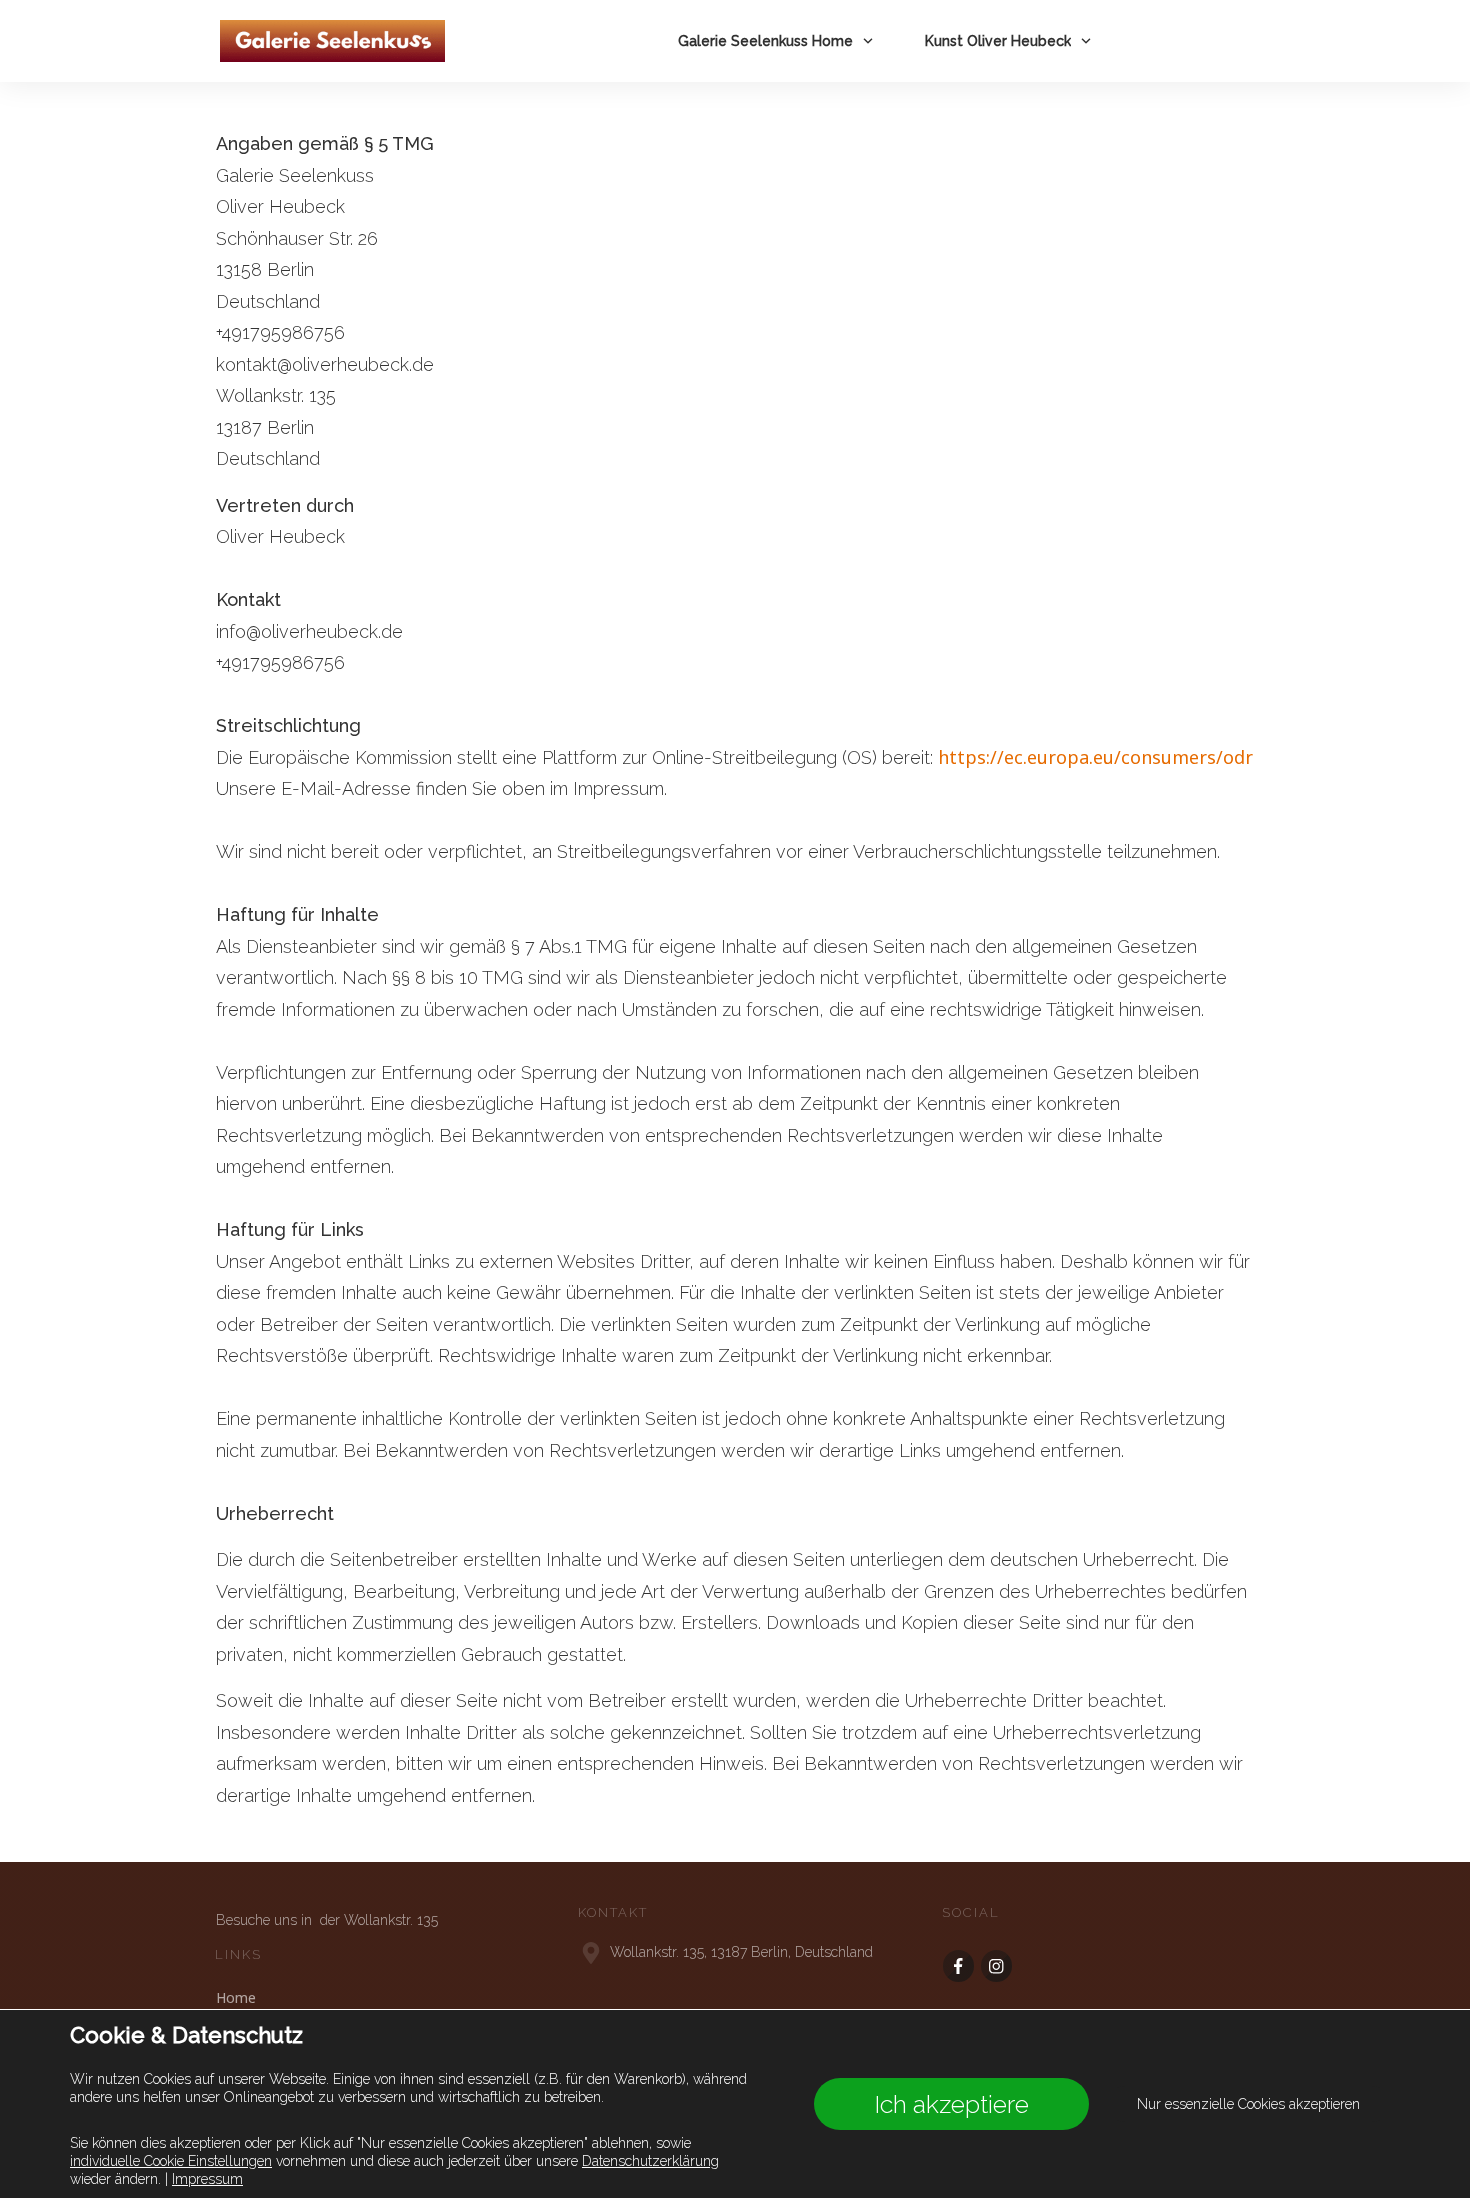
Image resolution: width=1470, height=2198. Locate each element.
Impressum (207, 2179)
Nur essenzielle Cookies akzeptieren (1248, 2104)
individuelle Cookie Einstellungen (171, 2161)
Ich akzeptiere (951, 2104)
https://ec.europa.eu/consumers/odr (1095, 757)
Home (236, 1997)
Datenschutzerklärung (650, 2161)
